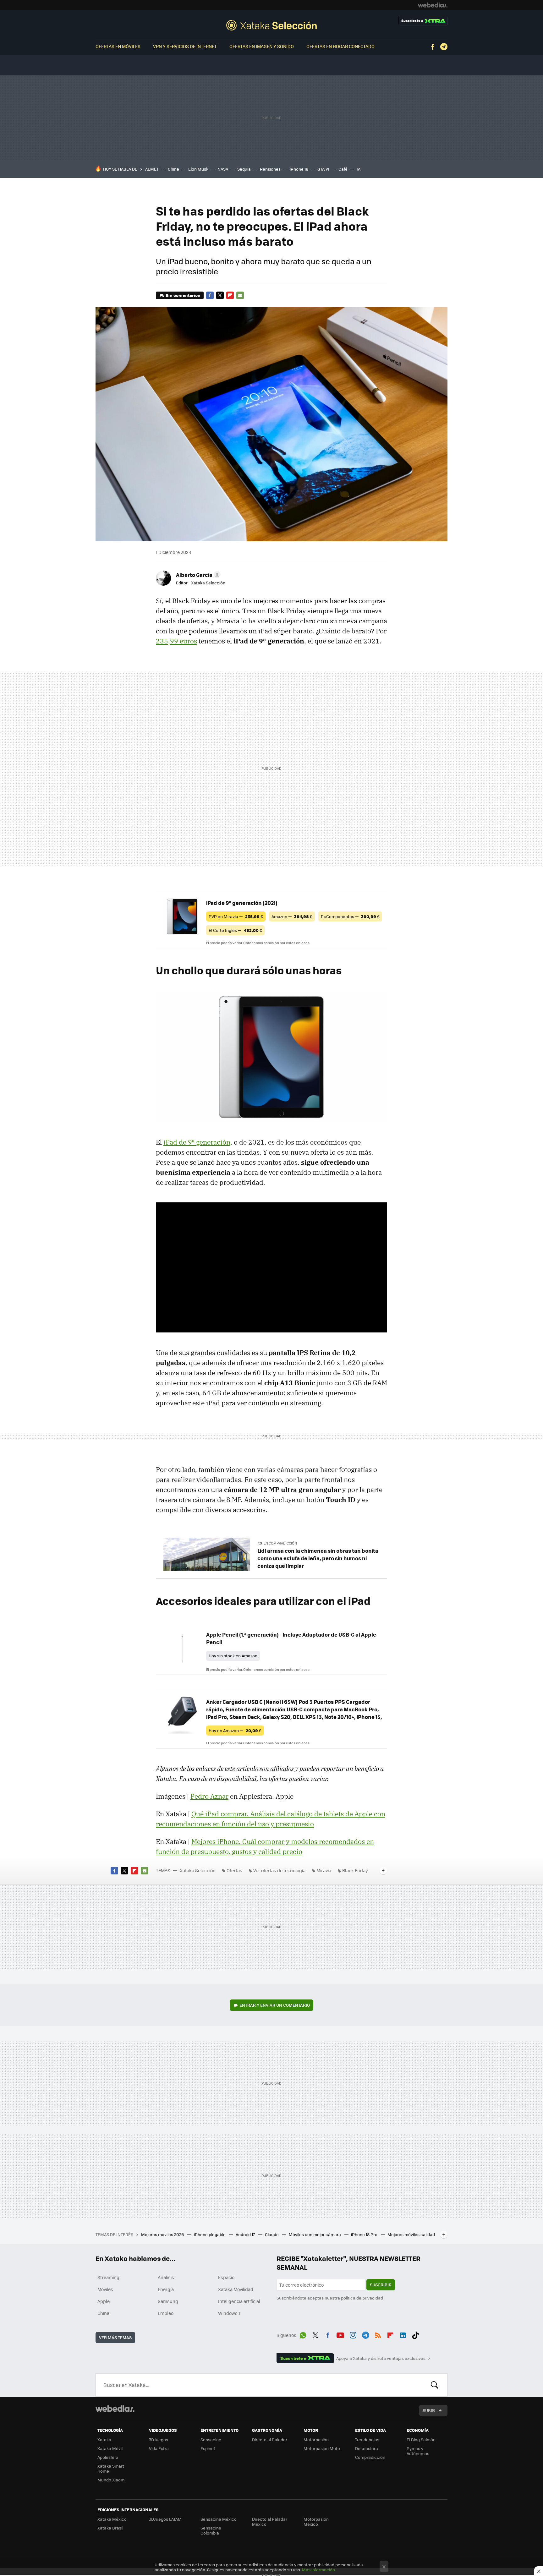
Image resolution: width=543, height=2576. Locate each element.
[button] (197, 575)
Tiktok (415, 2334)
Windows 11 (230, 2313)
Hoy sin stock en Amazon (233, 1656)
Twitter (220, 295)
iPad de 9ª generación (197, 1142)
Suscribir (381, 2285)
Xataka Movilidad (236, 2289)
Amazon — (292, 916)
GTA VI (323, 169)
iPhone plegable (210, 2234)
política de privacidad (362, 2298)
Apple (104, 2301)
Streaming (108, 2277)
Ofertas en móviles (118, 46)
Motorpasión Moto (322, 2448)
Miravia (324, 1870)
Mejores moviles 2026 (163, 2234)
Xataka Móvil (110, 2448)
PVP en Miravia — (236, 916)
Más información (318, 2570)
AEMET (152, 169)
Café (343, 169)
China (173, 169)
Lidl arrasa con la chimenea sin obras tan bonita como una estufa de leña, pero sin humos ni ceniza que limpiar (318, 1558)
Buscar (435, 2385)
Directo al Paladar (270, 2439)
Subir (429, 2410)
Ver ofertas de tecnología (279, 1870)
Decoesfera (367, 2448)
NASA (223, 169)
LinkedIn (403, 2334)
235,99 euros (176, 641)
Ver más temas (115, 2337)
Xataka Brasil (110, 2528)
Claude (272, 2234)
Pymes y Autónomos (418, 2451)
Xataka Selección (271, 25)
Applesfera (108, 2457)
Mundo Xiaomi (111, 2480)
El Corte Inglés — (235, 930)
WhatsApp (303, 2334)
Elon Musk (198, 169)
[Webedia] (433, 5)
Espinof (208, 2448)
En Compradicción (280, 1543)
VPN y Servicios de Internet (185, 46)
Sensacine (211, 2439)
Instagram (353, 2334)
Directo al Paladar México (270, 2521)
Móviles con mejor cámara (315, 2234)
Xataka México (112, 2519)
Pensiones (270, 169)
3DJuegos (159, 2439)
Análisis (166, 2277)
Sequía (244, 169)
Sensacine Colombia (211, 2530)
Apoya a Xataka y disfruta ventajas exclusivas (381, 2358)
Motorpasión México (316, 2521)
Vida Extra (159, 2448)
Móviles (105, 2289)
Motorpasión (316, 2439)
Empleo (166, 2313)
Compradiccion (370, 2457)
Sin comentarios (183, 295)
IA (359, 169)
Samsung (168, 2301)
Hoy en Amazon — (235, 1730)
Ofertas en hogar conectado (340, 46)
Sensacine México (219, 2519)
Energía (166, 2289)
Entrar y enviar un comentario (275, 2005)
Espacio (226, 2277)
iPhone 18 (299, 169)
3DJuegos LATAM (165, 2519)
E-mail (240, 295)
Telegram (444, 47)
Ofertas (234, 1870)
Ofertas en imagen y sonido (262, 46)
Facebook (433, 47)
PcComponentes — (350, 916)
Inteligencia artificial (239, 2301)
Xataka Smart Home (111, 2468)
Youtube (340, 2334)
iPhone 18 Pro (365, 2234)
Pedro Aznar (209, 1796)
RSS (378, 2334)
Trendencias (367, 2439)
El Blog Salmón (421, 2439)
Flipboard (230, 295)
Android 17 (246, 2234)
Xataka (104, 2439)
